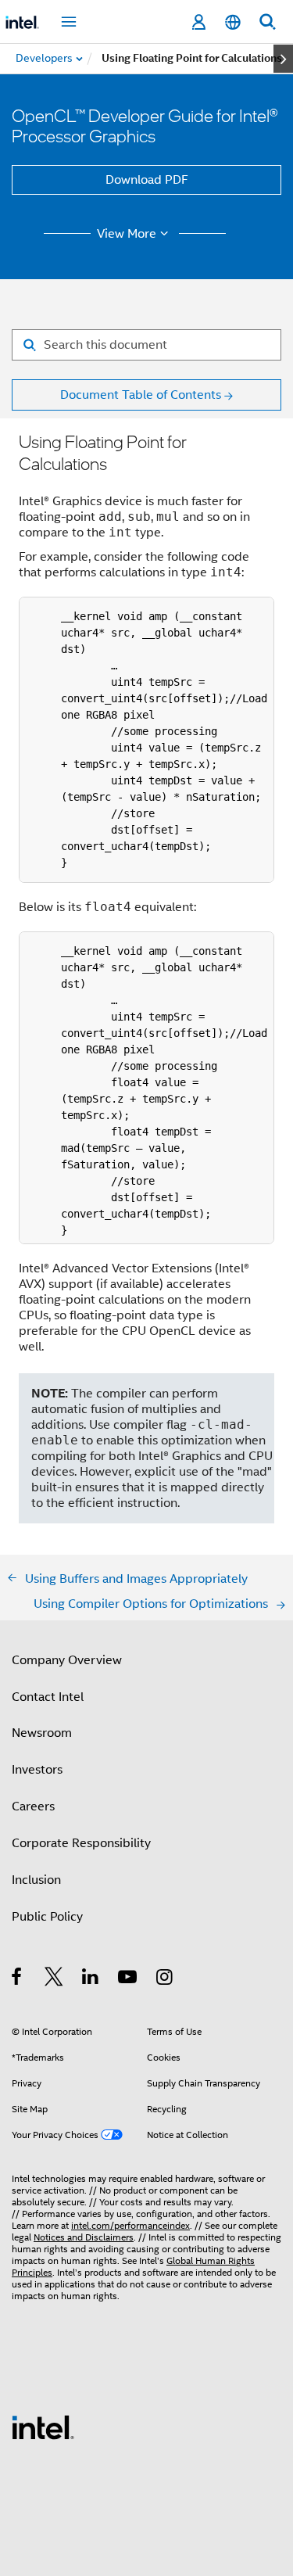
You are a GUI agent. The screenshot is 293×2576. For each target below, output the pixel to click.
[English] (233, 22)
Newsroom (42, 1733)
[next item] (283, 59)
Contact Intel (48, 1697)
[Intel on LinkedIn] (91, 1979)
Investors (37, 1770)
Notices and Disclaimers (84, 2237)
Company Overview (67, 1660)
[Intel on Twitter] (54, 1979)
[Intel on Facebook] (18, 1979)
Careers (33, 1806)
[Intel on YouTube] (129, 1979)
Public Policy (47, 1917)
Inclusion (36, 1880)
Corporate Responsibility (81, 1843)
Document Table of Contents (141, 395)
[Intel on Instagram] (165, 1979)
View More (127, 234)
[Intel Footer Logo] (43, 2427)
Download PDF (147, 180)
